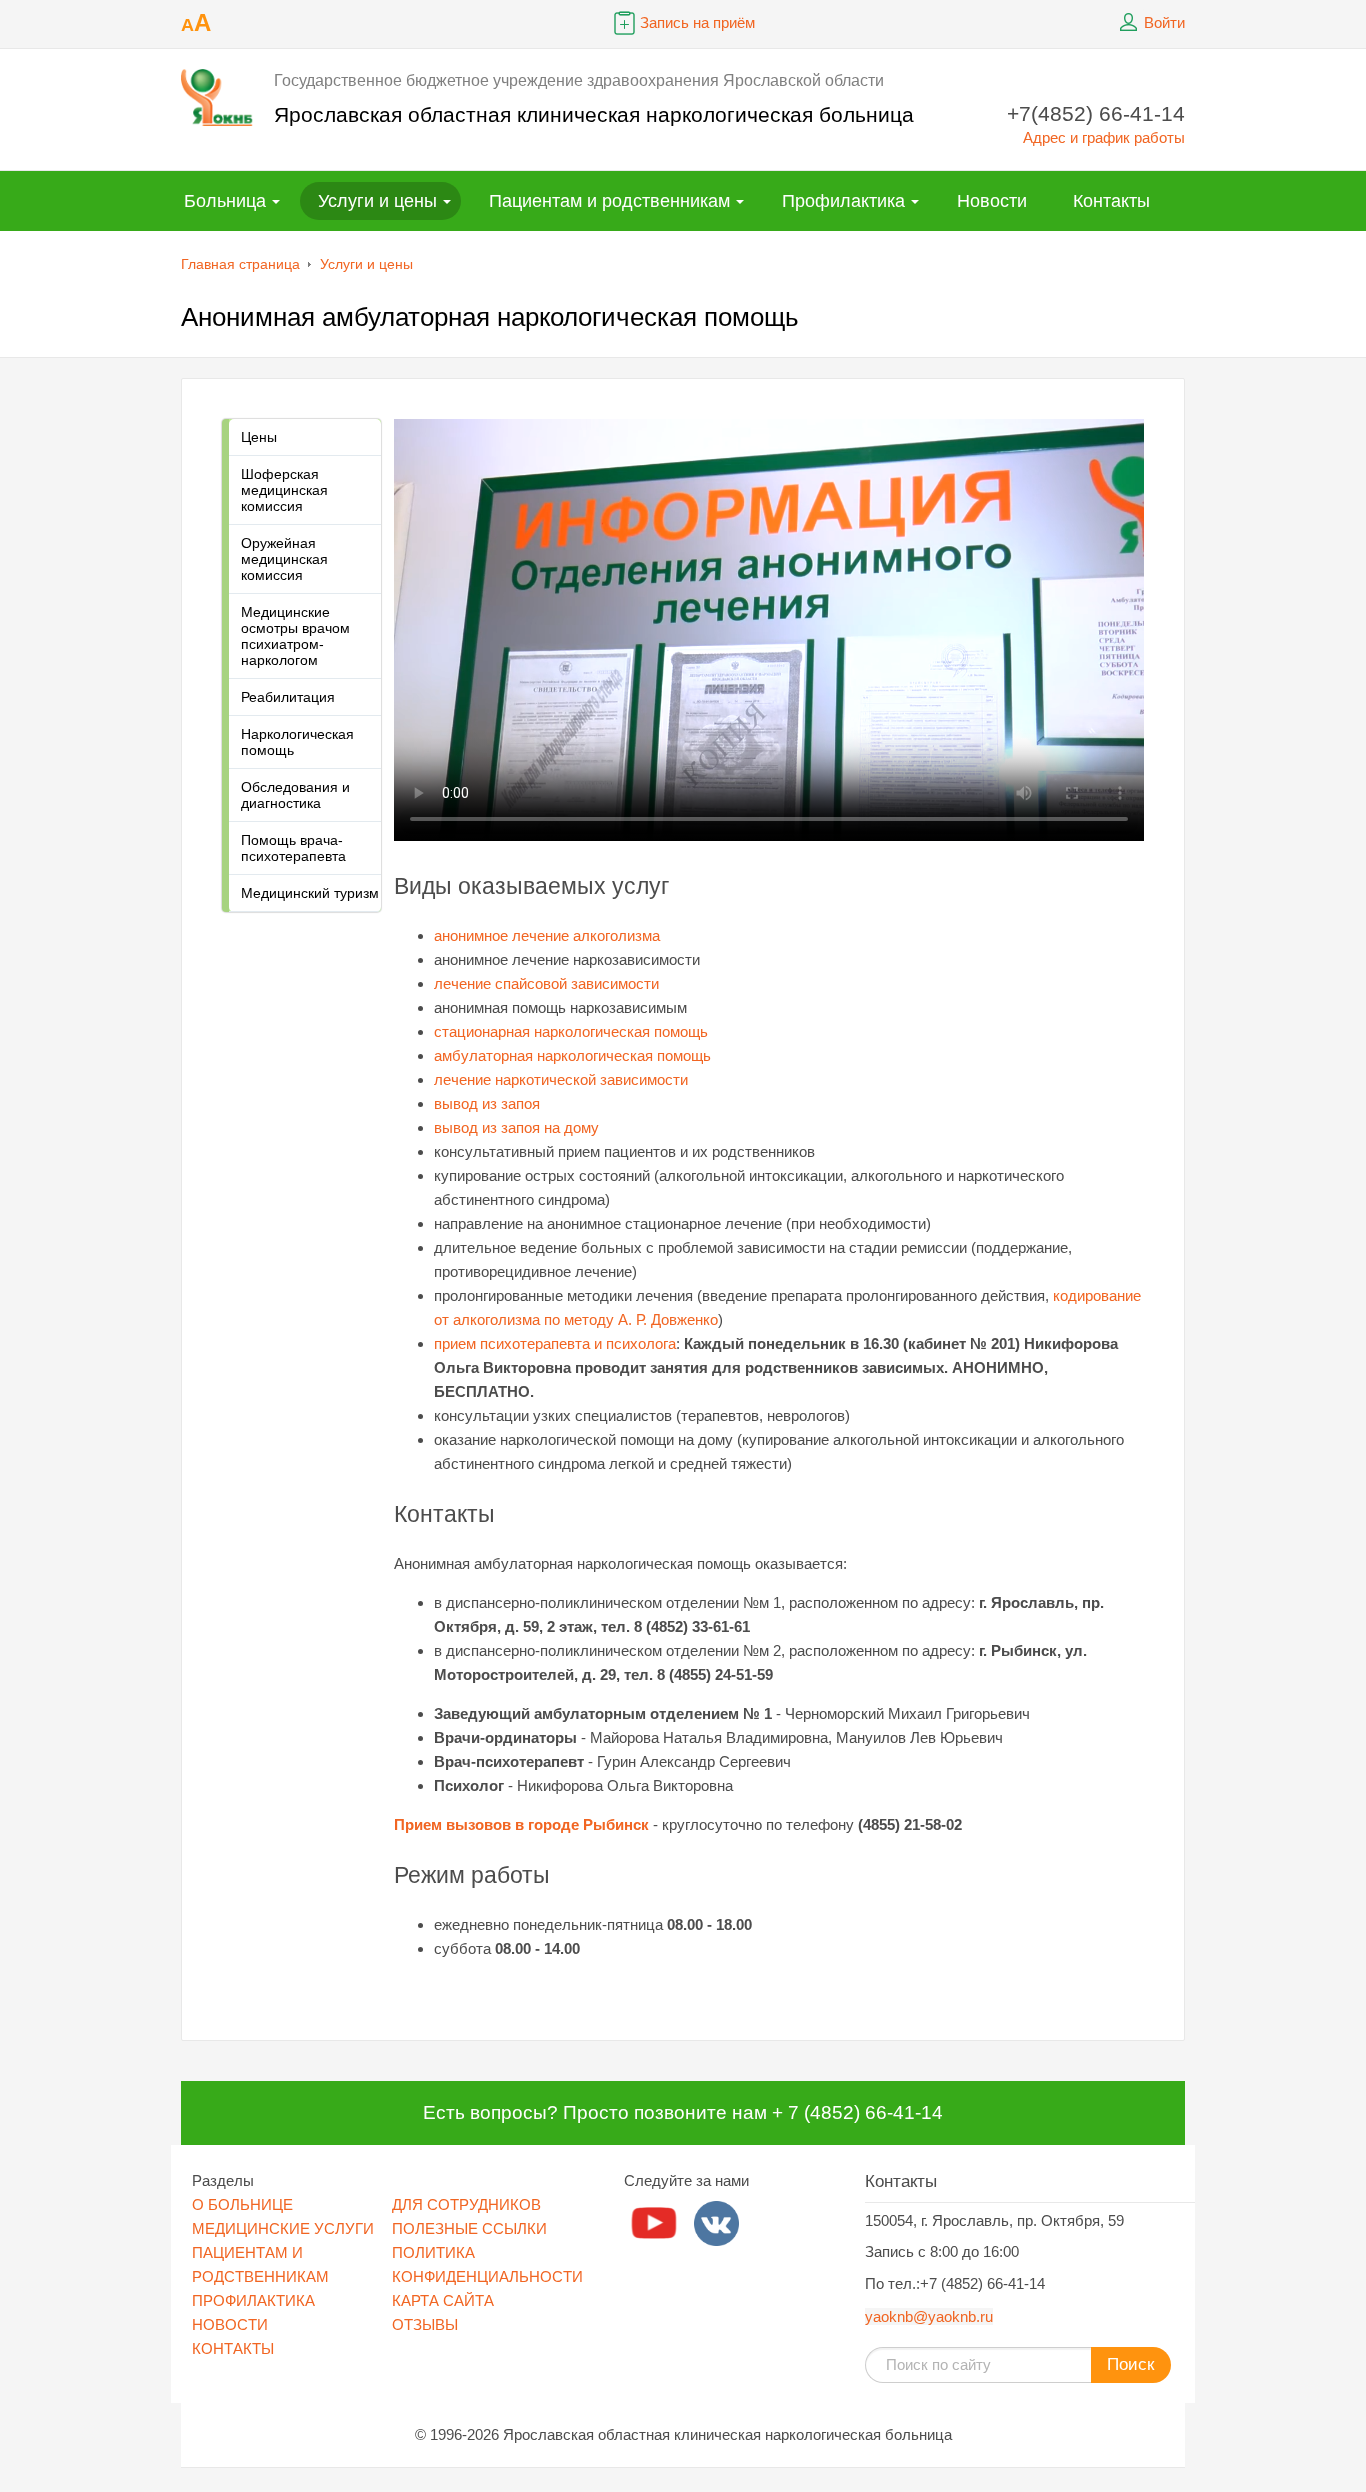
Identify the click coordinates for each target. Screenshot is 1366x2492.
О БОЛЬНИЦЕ (242, 2204)
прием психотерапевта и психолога (555, 1343)
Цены (259, 437)
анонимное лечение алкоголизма (547, 935)
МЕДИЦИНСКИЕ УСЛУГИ (283, 2228)
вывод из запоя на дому (516, 1127)
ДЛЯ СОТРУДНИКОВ (466, 2204)
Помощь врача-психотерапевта (293, 848)
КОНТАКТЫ (233, 2348)
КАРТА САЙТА (443, 2300)
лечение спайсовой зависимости (546, 983)
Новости (992, 201)
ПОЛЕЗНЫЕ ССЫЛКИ (469, 2228)
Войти (1164, 22)
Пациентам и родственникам (609, 201)
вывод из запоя (487, 1103)
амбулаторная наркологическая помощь (572, 1055)
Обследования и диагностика (295, 795)
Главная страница (240, 264)
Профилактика (843, 201)
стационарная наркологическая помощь (571, 1031)
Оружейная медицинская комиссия (284, 559)
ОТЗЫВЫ (425, 2324)
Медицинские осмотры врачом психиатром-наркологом (295, 636)
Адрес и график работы (1104, 137)
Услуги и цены (377, 201)
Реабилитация (288, 697)
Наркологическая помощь (297, 742)
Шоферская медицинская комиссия (284, 490)
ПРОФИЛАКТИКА (253, 2300)
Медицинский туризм (310, 893)
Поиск (1130, 2364)
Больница (225, 201)
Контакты (1111, 201)
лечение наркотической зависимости (561, 1079)
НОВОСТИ (230, 2324)
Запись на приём (697, 22)
